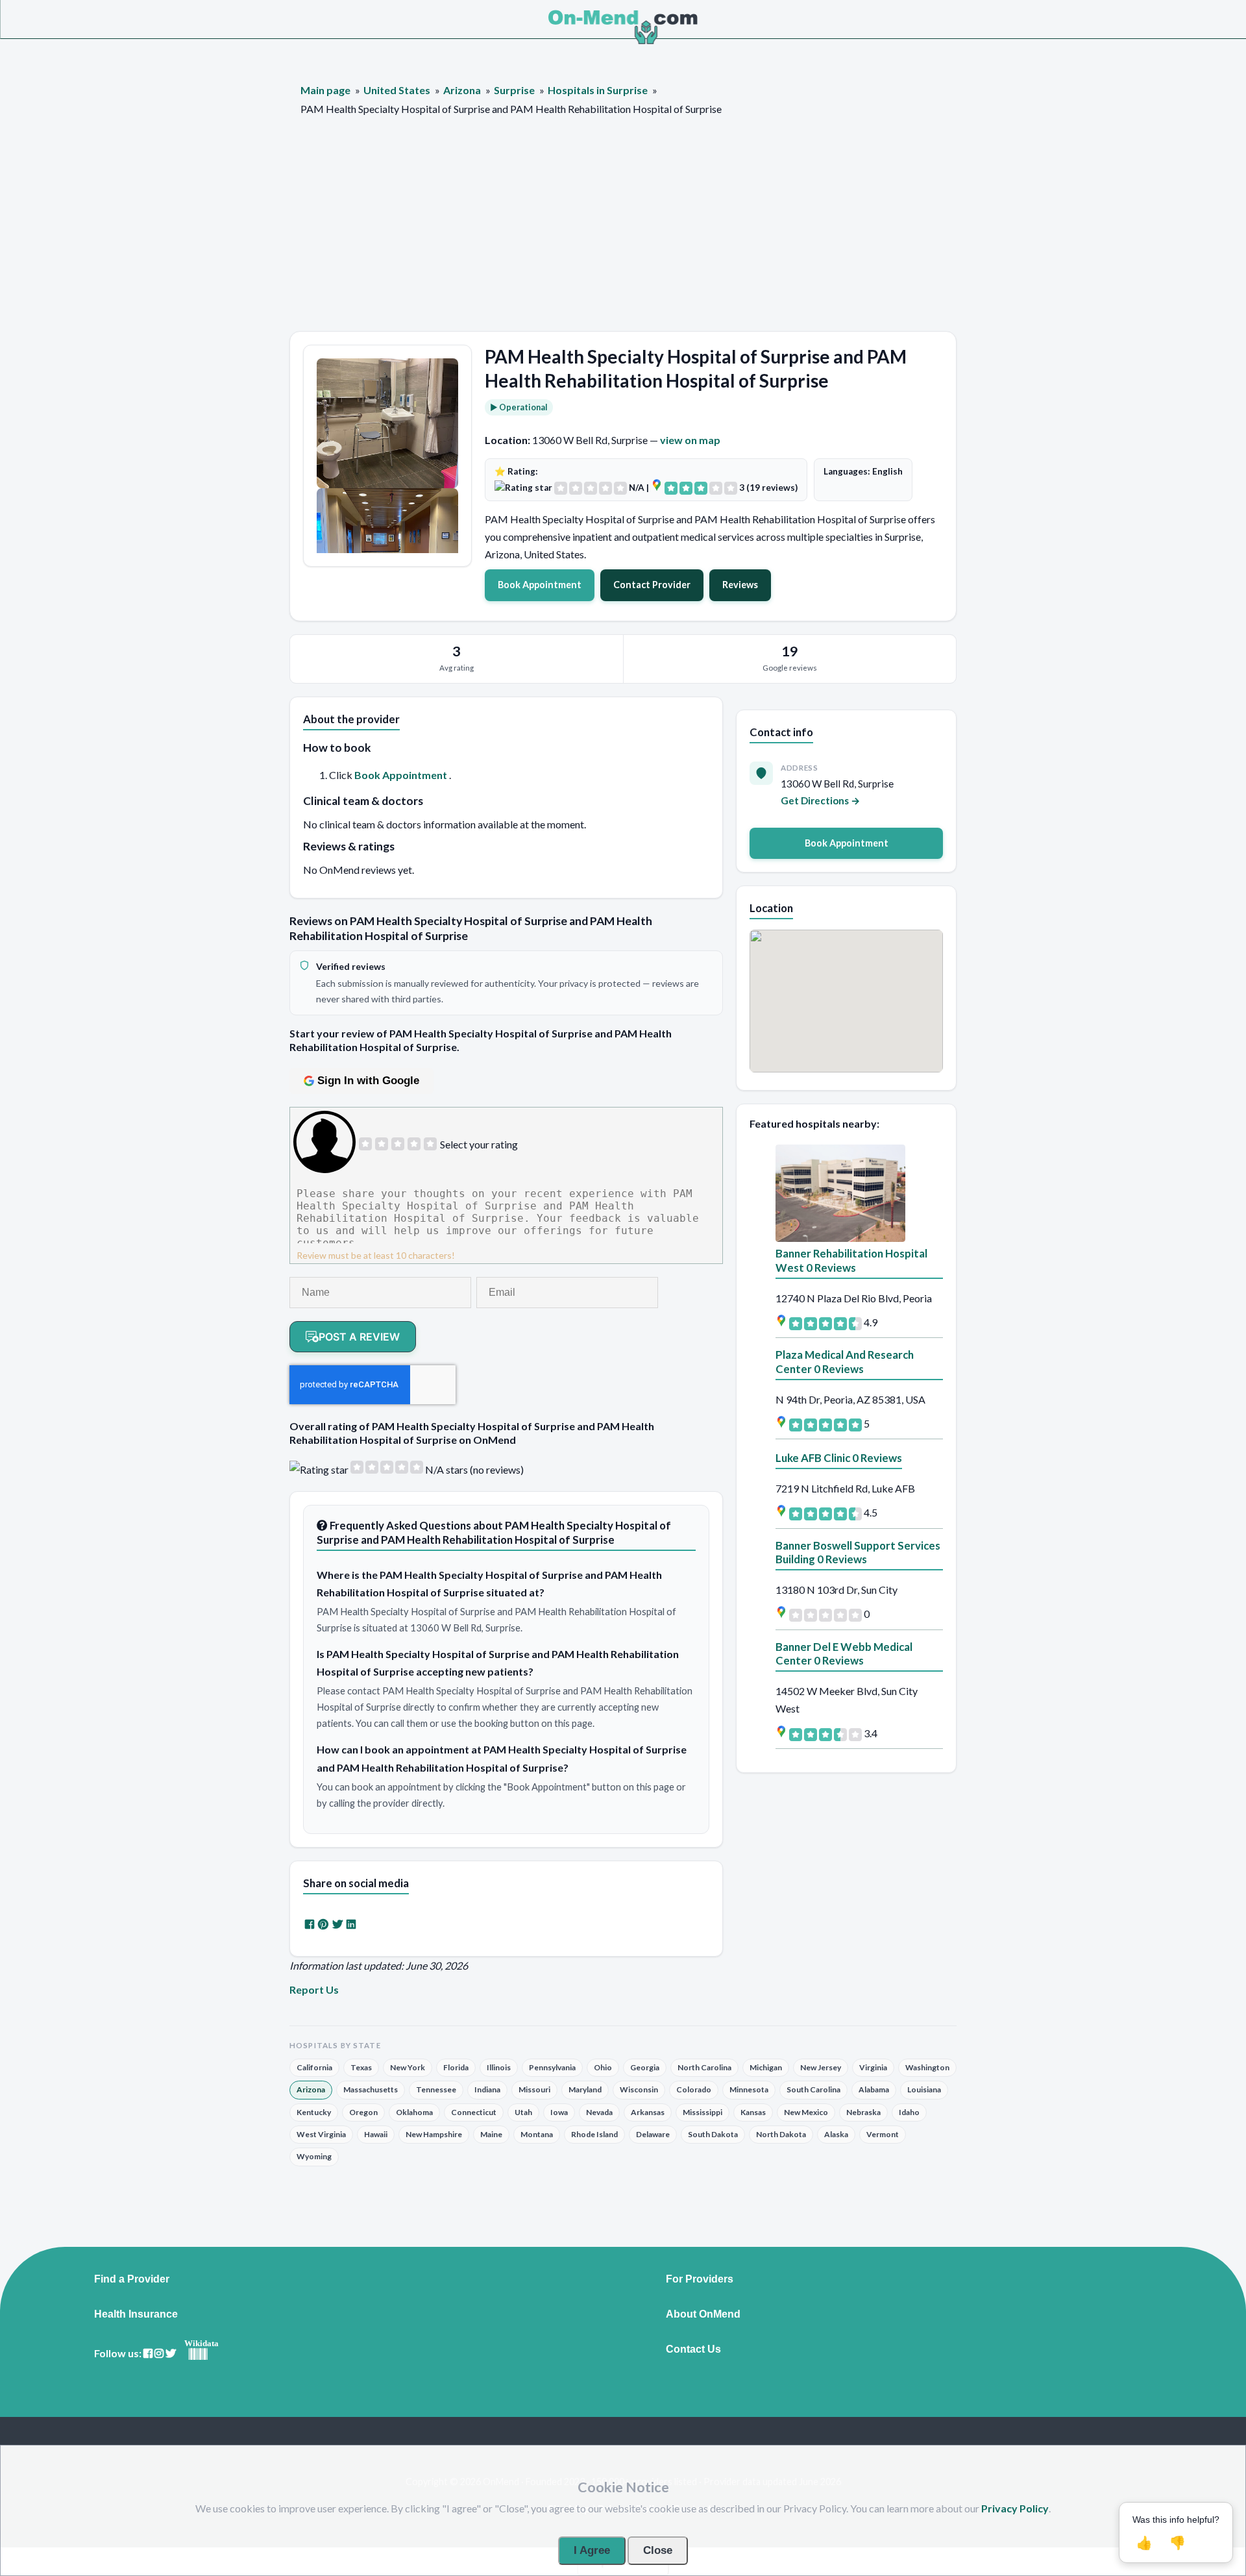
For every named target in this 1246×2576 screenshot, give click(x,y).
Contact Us (693, 2349)
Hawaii (376, 2134)
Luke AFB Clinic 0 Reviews (839, 1458)
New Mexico (806, 2112)
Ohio (603, 2067)
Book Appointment (540, 585)
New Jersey (821, 2067)
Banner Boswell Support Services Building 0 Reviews (858, 1553)
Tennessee (436, 2089)
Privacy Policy (1015, 2508)
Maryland (585, 2089)
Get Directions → (821, 800)
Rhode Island (594, 2134)
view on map (690, 440)
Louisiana (924, 2089)
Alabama (874, 2089)
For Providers (700, 2279)
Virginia (873, 2067)
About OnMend (703, 2314)
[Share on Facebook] (310, 1924)
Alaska (836, 2134)
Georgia (645, 2067)
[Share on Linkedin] (351, 1924)
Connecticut (474, 2112)
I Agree (592, 2550)
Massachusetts (371, 2089)
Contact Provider (652, 585)
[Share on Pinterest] (323, 1924)
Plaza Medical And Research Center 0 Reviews (845, 1362)
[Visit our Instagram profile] (159, 2354)
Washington (927, 2067)
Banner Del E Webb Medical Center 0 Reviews (844, 1654)
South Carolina (813, 2089)
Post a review (359, 1337)
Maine (491, 2134)
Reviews (740, 585)
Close (658, 2550)
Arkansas (648, 2112)
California (314, 2067)
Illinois (499, 2067)
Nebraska (863, 2112)
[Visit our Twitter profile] (171, 2354)
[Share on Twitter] (337, 1924)
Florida (456, 2067)
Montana (537, 2134)
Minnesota (749, 2089)
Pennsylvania (552, 2067)
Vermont (883, 2134)
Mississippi (702, 2112)
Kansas (753, 2112)
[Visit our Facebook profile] (148, 2354)
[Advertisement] (623, 234)
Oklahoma (414, 2112)
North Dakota (781, 2134)
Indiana (487, 2089)
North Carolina (704, 2067)
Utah (523, 2112)
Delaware (653, 2134)
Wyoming (314, 2156)
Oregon (363, 2112)
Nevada (599, 2112)
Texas (361, 2067)
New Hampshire (434, 2134)
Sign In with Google (368, 1081)
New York (408, 2067)
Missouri (534, 2089)
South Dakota (713, 2134)
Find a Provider (132, 2279)
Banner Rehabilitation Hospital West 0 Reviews (851, 1260)
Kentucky (314, 2112)
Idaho (909, 2112)
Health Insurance (136, 2314)
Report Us (314, 1989)
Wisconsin (639, 2089)
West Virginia (321, 2134)
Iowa (559, 2112)
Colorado (694, 2089)
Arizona (311, 2089)
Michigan (766, 2067)
